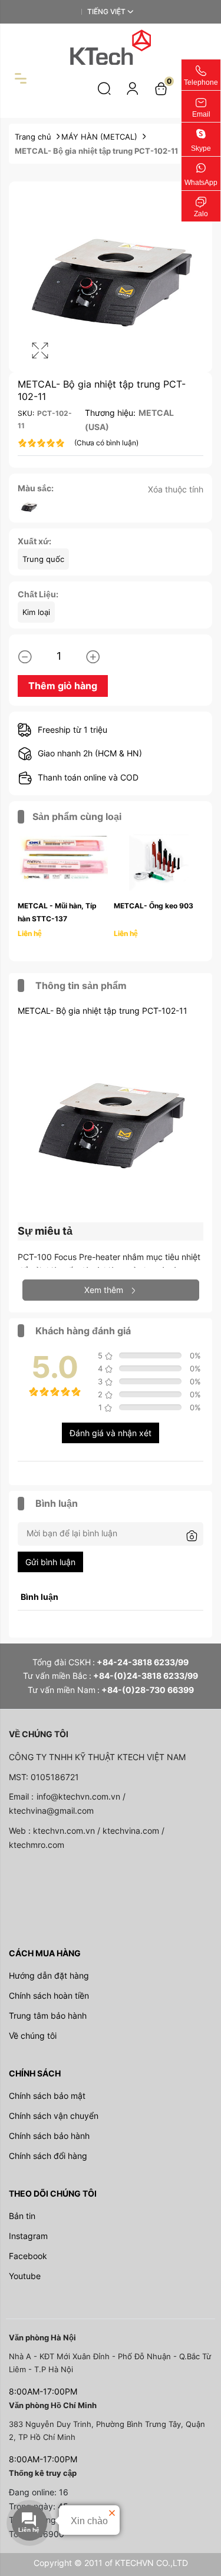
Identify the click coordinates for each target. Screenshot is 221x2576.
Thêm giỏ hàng (63, 686)
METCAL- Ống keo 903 (154, 906)
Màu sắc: (36, 488)
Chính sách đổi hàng (48, 2156)
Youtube (25, 2276)
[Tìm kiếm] (104, 88)
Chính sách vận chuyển (54, 2116)
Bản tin (22, 2216)
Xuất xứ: (34, 541)
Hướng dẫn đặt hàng (49, 1975)
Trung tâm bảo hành (48, 2016)
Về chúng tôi (33, 2036)
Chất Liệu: (38, 594)
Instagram (28, 2236)
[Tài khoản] (133, 88)
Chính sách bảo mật (47, 2096)
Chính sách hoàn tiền (49, 1995)
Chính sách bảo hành (49, 2136)
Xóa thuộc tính (176, 489)
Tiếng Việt (106, 11)
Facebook (28, 2256)
